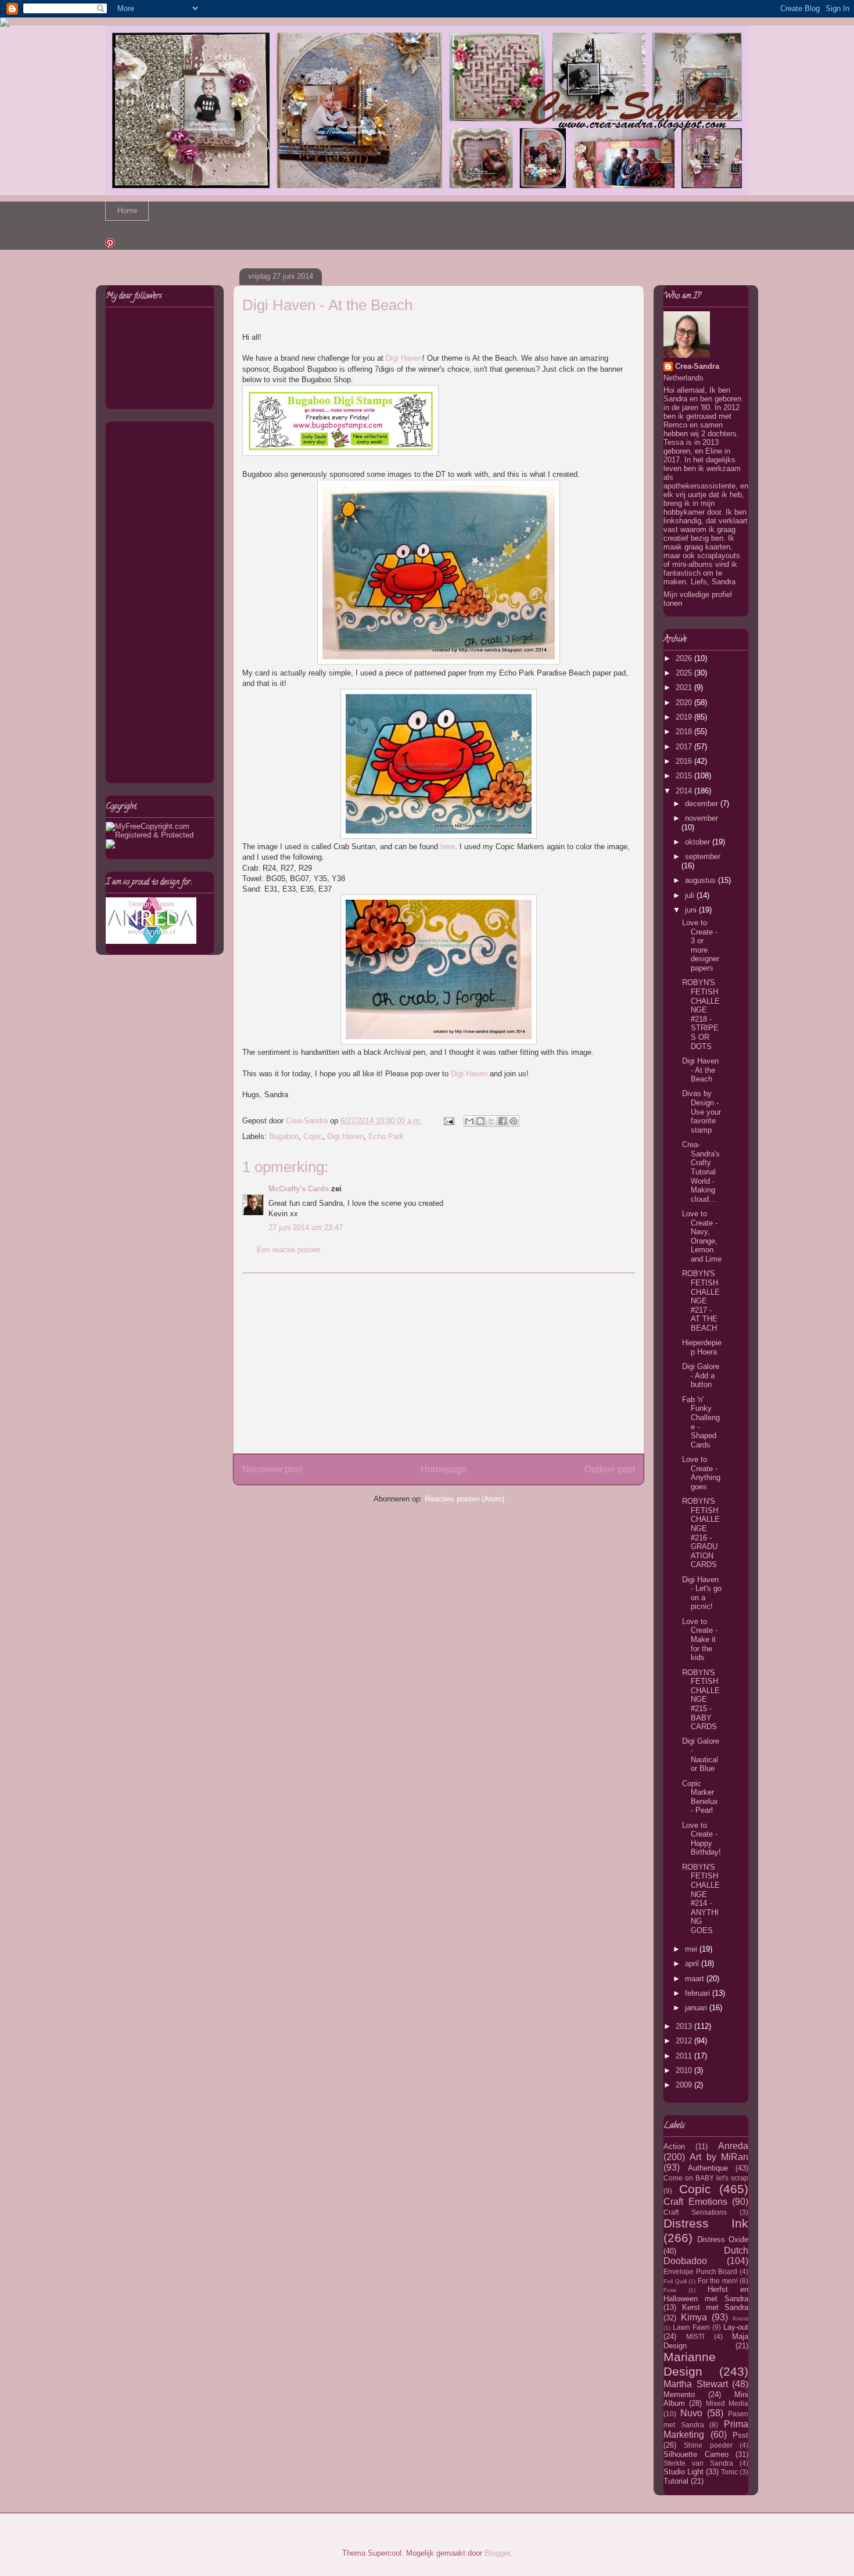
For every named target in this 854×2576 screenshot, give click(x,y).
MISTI (695, 2336)
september (703, 856)
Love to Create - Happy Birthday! (701, 1839)
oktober (699, 842)
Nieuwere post (272, 1469)
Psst (740, 2435)
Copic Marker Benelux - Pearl (700, 1797)
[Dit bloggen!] (480, 1121)
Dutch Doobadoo (706, 2256)
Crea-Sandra (697, 366)
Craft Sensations (695, 2212)
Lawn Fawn (691, 2327)
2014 (685, 791)
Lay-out (736, 2327)
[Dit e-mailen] (469, 1121)
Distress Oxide (723, 2239)
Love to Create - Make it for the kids (700, 1639)
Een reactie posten (288, 1250)
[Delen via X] (491, 1121)
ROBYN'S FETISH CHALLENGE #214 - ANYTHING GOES (701, 1899)
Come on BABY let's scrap (706, 2178)
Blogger (497, 2553)
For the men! (718, 2281)
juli (691, 895)
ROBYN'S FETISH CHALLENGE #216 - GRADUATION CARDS (701, 1533)
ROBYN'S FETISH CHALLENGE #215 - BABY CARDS (701, 1700)
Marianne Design (690, 2364)
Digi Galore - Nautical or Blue (701, 1755)
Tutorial (676, 2481)
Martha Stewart (696, 2384)
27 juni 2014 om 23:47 (306, 1228)
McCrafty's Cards (299, 1189)
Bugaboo (284, 1136)
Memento (679, 2394)
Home (127, 211)
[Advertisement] (439, 1363)
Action (674, 2146)
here (448, 847)
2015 (685, 776)
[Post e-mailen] (448, 1121)
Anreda (733, 2146)
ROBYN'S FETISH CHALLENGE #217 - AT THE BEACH (701, 1301)
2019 (685, 717)
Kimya (694, 2317)
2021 (685, 687)
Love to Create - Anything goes (701, 1473)
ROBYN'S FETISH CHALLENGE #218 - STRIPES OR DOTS (701, 1014)
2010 (685, 2070)
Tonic (729, 2472)
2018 (685, 732)
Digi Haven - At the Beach (700, 1070)
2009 (685, 2085)
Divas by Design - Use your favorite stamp (701, 1111)
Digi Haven (404, 358)
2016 (685, 761)
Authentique (708, 2168)
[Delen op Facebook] (503, 1121)
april (693, 1964)
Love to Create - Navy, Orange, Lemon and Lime (702, 1236)
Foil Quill (675, 2281)
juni (692, 910)
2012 (685, 2041)
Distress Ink (706, 2223)
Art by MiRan (719, 2157)
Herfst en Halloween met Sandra (706, 2294)
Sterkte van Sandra (698, 2463)
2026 (685, 658)
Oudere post (610, 1469)
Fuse (670, 2290)
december (703, 804)
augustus (701, 880)
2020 (685, 703)
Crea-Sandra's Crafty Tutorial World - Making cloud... (701, 1172)
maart (696, 1979)
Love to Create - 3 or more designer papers (701, 945)
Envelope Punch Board (700, 2271)
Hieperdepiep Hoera (702, 1347)
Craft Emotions (695, 2202)
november (701, 818)
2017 (685, 747)
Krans (740, 2318)
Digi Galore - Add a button (701, 1375)
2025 (685, 673)
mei (692, 1949)
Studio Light (683, 2472)
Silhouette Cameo (696, 2454)
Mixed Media (727, 2403)
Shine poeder (708, 2445)
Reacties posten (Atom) (464, 1499)
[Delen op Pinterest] (514, 1121)
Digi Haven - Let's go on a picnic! (702, 1593)
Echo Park (386, 1136)
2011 (685, 2056)
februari (699, 1993)
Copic (313, 1136)
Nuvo (691, 2413)
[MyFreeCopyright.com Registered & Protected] (160, 835)
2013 (685, 2026)
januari (697, 2008)
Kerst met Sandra (715, 2307)
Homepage (444, 1469)
